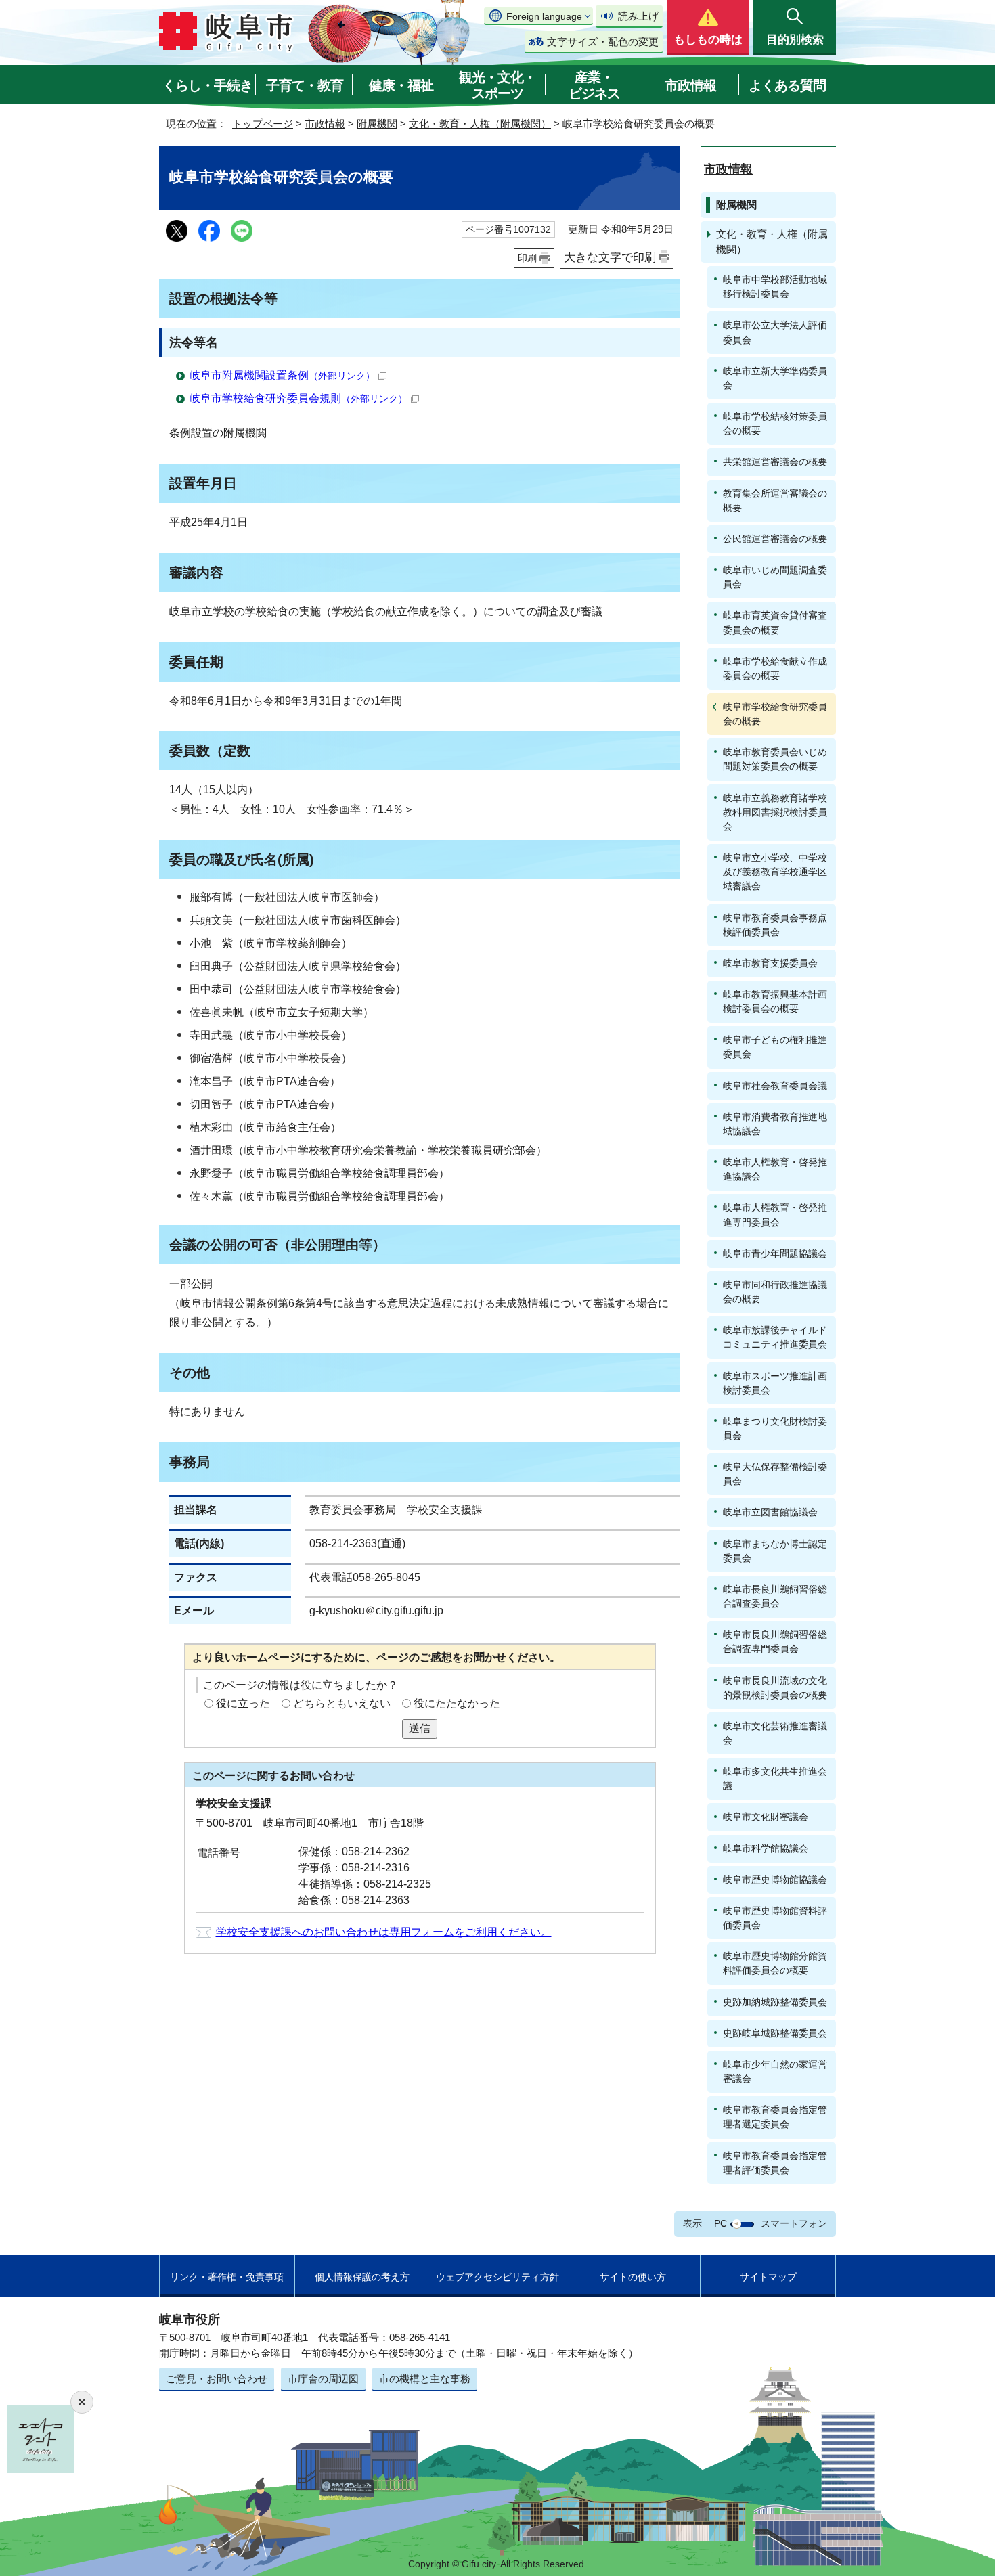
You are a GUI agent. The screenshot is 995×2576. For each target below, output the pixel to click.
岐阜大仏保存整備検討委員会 (775, 1474)
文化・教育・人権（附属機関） (480, 124)
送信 (420, 1728)
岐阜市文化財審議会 (766, 1817)
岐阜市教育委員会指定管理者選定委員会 (775, 2117)
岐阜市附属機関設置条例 (282, 375)
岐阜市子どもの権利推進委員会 (775, 1047)
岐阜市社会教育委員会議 (775, 1086)
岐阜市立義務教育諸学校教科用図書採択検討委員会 (775, 812)
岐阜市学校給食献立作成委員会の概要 (775, 668)
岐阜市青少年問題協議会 (775, 1253)
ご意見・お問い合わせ (217, 2379)
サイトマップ (768, 2277)
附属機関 (377, 124)
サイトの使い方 (633, 2277)
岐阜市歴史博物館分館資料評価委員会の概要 (775, 1963)
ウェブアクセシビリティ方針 (497, 2277)
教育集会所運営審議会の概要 (775, 501)
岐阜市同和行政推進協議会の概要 (775, 1292)
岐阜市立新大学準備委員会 (775, 378)
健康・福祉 (401, 85)
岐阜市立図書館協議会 (770, 1512)
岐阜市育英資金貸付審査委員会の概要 (775, 622)
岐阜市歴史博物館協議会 (775, 1880)
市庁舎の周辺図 (323, 2379)
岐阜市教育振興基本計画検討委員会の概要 (775, 1001)
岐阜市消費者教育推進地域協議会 (775, 1124)
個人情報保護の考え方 (362, 2277)
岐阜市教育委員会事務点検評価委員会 (775, 925)
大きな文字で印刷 (610, 257)
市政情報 (690, 85)
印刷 (527, 258)
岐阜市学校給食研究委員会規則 (298, 398)
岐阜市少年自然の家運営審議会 (775, 2071)
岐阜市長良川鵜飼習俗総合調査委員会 (775, 1596)
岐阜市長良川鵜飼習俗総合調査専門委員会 (775, 1642)
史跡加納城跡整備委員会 (775, 2002)
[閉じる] (82, 2402)
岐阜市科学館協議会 (766, 1848)
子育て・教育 (305, 85)
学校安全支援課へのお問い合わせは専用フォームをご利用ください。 (384, 1932)
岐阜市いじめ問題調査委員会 (775, 577)
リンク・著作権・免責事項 (227, 2277)
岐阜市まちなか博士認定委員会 (775, 1551)
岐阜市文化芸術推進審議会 (775, 1733)
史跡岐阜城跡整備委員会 (775, 2033)
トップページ (263, 124)
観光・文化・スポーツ (497, 85)
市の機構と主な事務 (425, 2379)
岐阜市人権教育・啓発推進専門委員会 (775, 1215)
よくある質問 (787, 85)
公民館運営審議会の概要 (775, 539)
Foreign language (544, 16)
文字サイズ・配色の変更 (603, 42)
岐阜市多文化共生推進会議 (775, 1778)
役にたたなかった (457, 1703)
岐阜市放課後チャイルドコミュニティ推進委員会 (775, 1337)
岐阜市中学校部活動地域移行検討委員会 (775, 287)
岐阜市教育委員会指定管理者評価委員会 (775, 2163)
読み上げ (638, 16)
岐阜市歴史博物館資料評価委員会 (775, 1918)
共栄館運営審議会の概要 (775, 462)
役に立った (243, 1703)
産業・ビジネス (594, 85)
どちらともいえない (342, 1703)
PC (721, 2223)
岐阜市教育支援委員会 (770, 963)
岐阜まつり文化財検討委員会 (775, 1428)
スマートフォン (794, 2223)
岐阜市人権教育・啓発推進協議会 (775, 1169)
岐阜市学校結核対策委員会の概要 (775, 423)
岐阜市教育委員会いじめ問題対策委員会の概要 (775, 759)
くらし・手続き (207, 85)
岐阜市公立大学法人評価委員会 (775, 332)
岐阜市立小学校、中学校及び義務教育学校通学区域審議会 (775, 872)
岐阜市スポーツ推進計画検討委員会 (775, 1383)
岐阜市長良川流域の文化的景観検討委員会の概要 (775, 1688)
